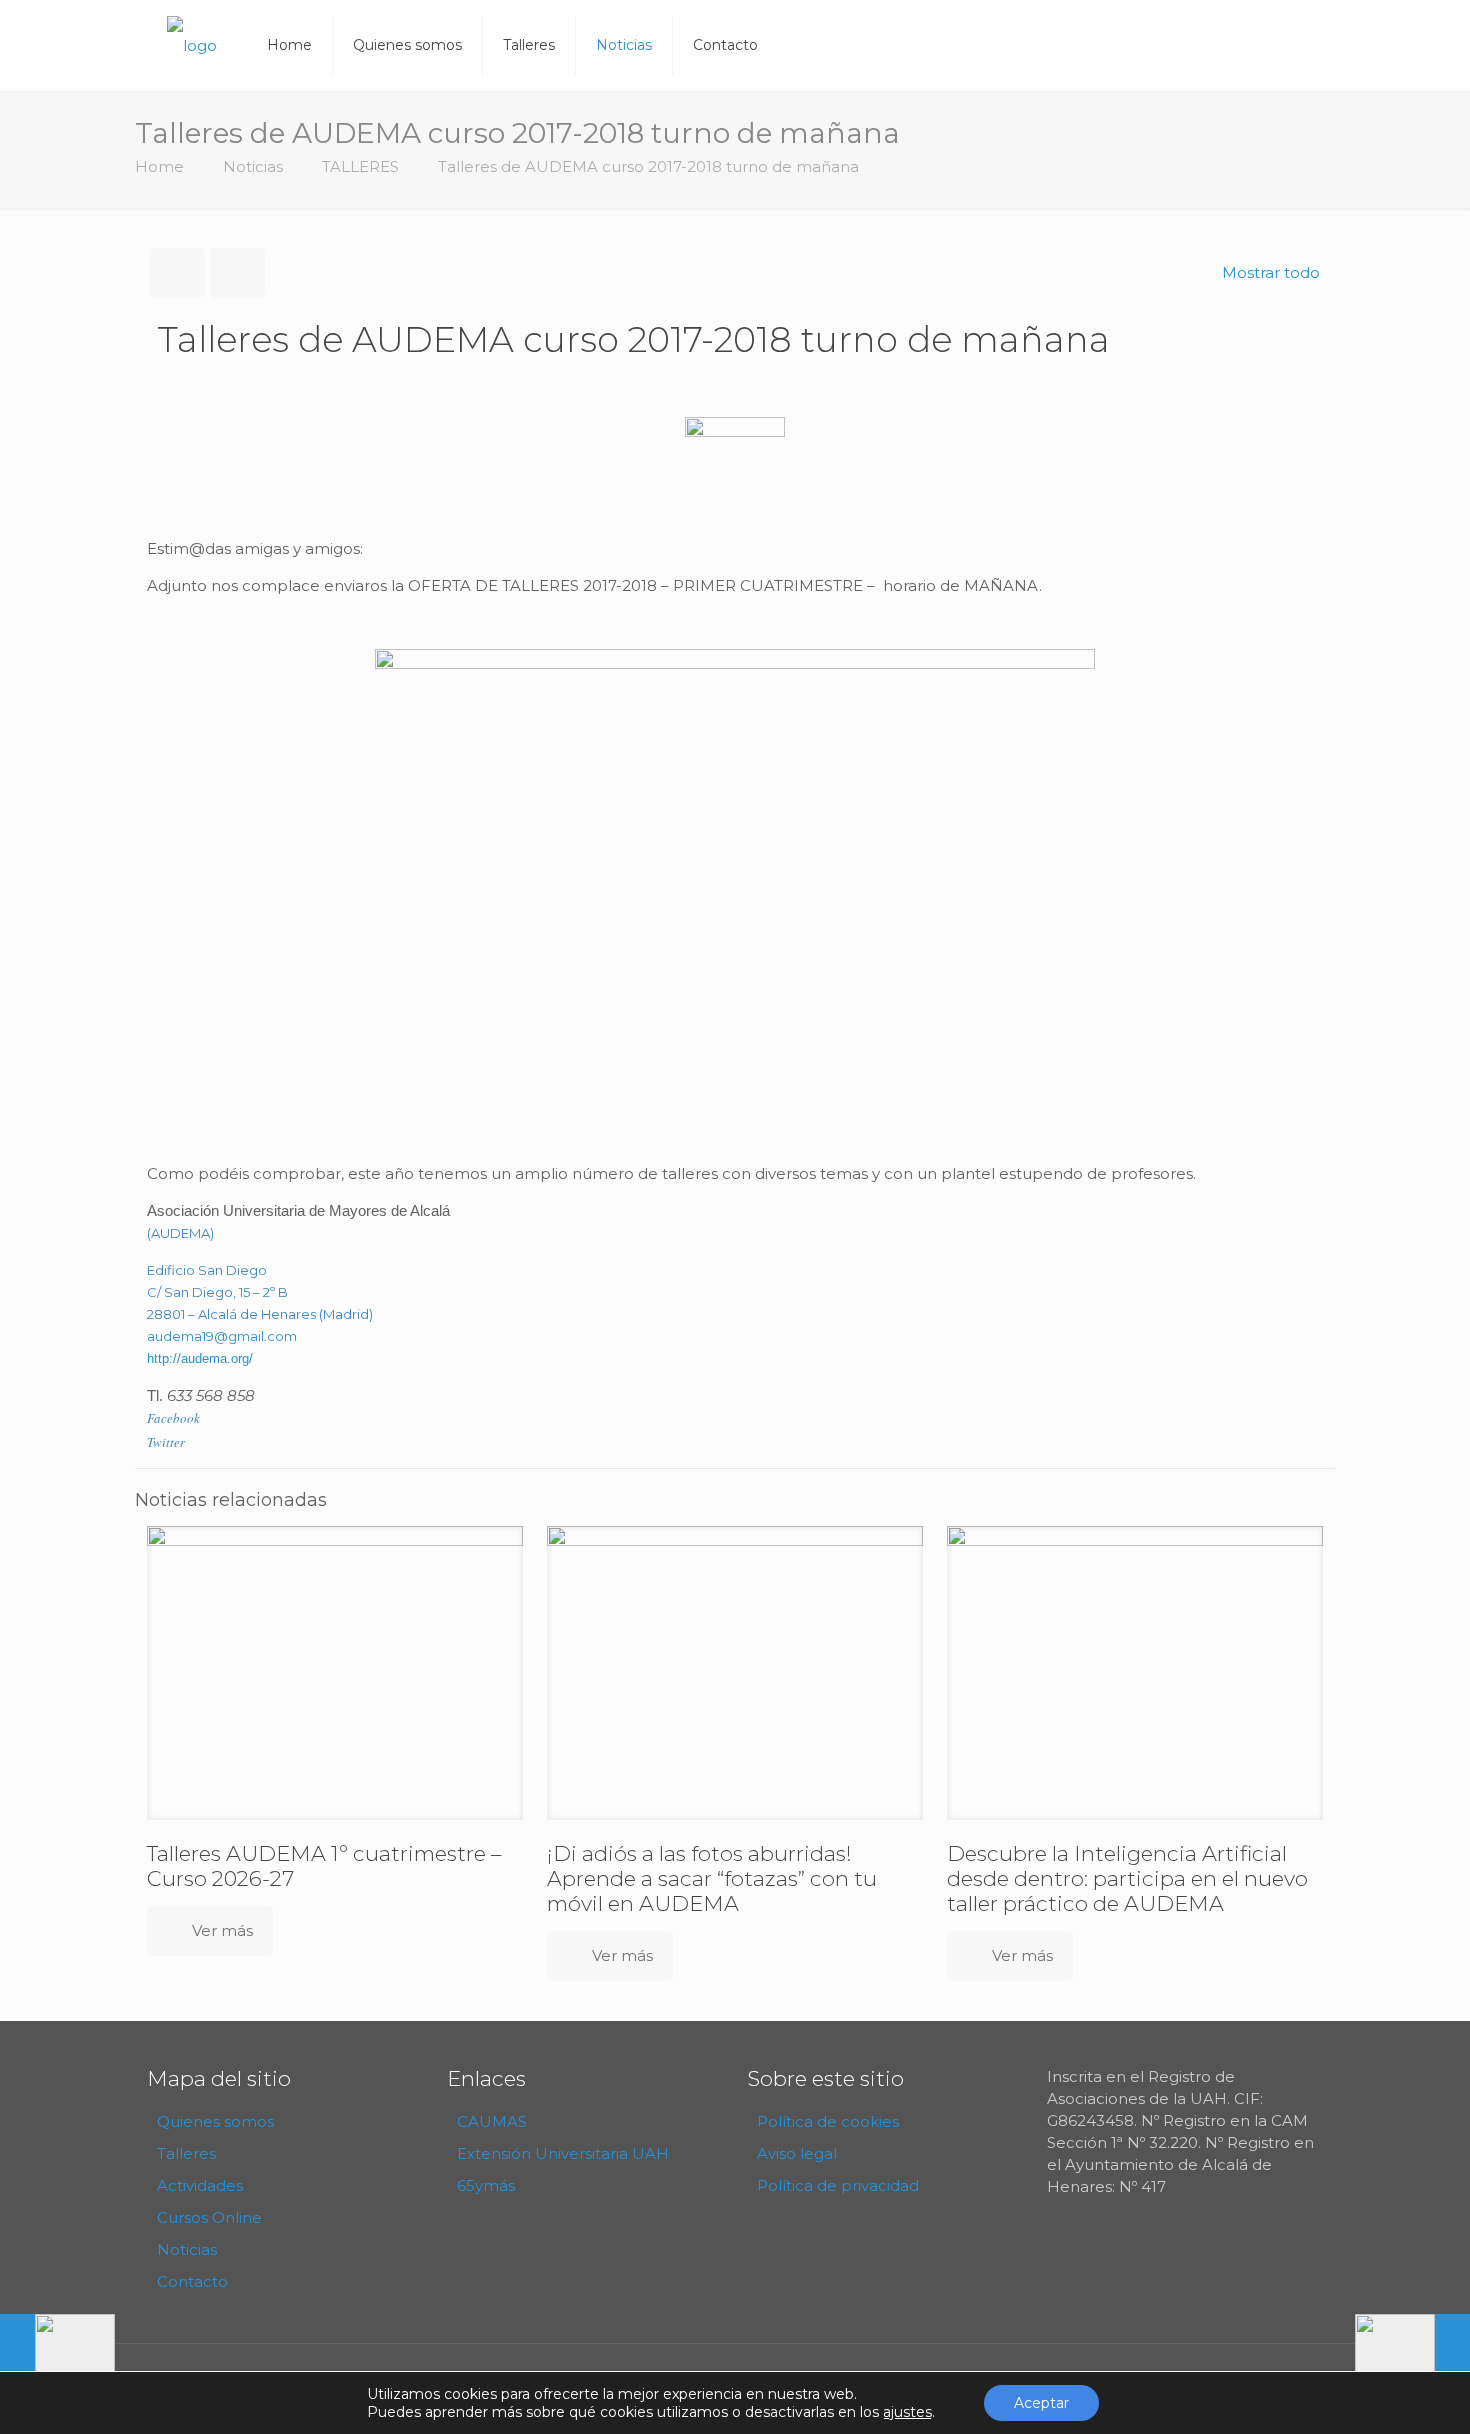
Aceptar (1041, 2403)
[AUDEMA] (192, 45)
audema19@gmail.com (222, 1336)
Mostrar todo (1271, 272)
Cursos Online (209, 2217)
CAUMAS (492, 2121)
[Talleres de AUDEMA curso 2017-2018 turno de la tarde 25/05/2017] (1412, 2354)
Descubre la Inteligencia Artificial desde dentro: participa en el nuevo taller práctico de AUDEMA (1127, 1878)
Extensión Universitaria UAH (563, 2153)
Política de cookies (828, 2121)
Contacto (192, 2281)
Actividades (200, 2185)
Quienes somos (215, 2121)
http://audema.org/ (200, 1358)
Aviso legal (797, 2153)
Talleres (186, 2153)
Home (159, 166)
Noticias (253, 166)
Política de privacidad (838, 2185)
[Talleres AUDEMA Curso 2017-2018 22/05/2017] (57, 2354)
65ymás (486, 2185)
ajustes (907, 2412)
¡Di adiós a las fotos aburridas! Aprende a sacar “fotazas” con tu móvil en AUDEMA (712, 1878)
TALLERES (360, 166)
